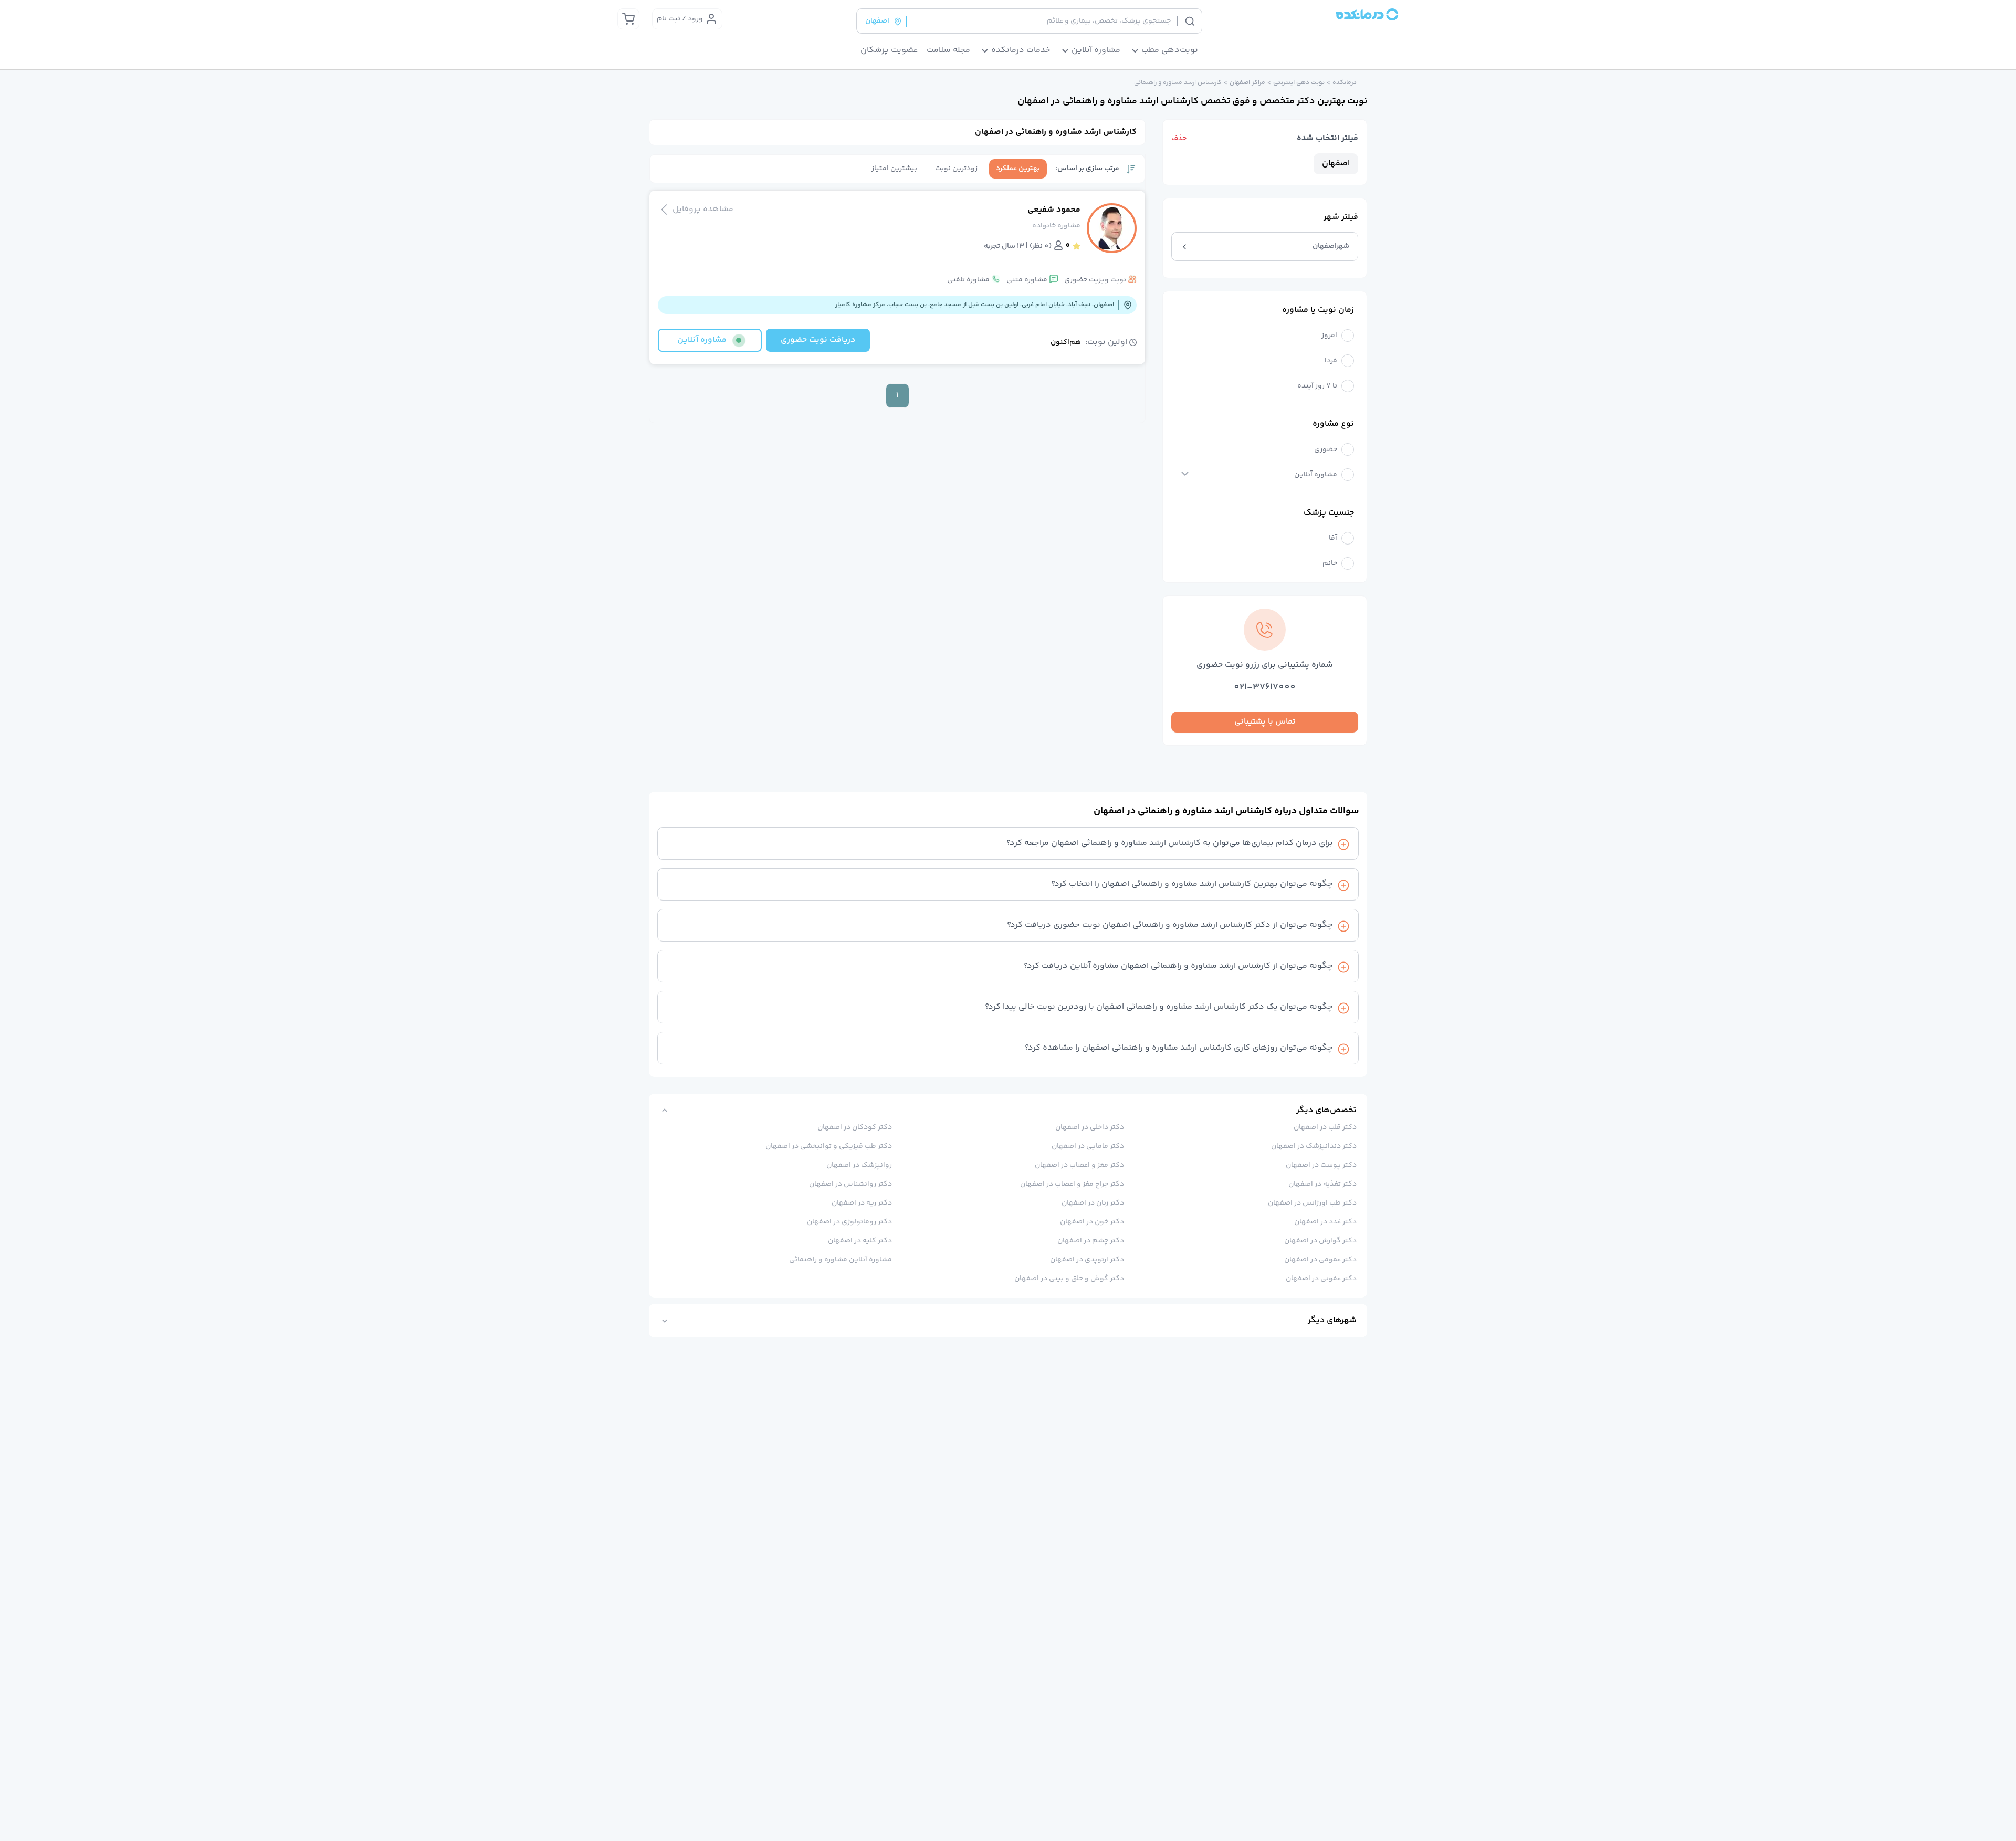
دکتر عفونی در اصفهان (1321, 1279)
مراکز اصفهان (1247, 83)
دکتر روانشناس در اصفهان (850, 1184)
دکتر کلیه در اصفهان (860, 1241)
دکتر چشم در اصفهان (1091, 1241)
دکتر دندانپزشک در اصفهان (1314, 1146)
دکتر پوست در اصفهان (1321, 1165)
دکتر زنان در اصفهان (1093, 1203)
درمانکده (1345, 83)
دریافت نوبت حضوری (818, 340)
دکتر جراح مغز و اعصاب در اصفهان (1072, 1184)
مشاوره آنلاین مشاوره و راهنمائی (841, 1260)
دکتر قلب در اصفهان (1325, 1127)
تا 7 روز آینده (1317, 386)
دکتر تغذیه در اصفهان (1322, 1184)
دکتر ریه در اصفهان (862, 1203)
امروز (1329, 336)
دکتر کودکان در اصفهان (855, 1127)
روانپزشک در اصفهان (859, 1165)
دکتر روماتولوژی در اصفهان (849, 1222)
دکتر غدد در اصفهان (1325, 1222)
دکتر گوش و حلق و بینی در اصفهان (1069, 1279)
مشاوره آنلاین (1316, 475)
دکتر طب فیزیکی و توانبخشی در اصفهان (829, 1146)
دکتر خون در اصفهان (1092, 1222)
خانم (1330, 564)
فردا (1331, 361)
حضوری (1326, 450)
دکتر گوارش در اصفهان (1320, 1241)
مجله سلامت (948, 50)
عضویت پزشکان (889, 50)
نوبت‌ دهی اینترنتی (1299, 83)
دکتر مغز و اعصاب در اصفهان (1079, 1165)
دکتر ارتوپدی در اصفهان (1087, 1260)
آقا (1333, 538)
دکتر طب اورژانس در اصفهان (1312, 1203)
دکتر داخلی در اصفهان (1090, 1127)
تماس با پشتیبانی (1265, 722)
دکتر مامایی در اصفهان (1088, 1146)
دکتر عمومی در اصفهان (1320, 1260)
